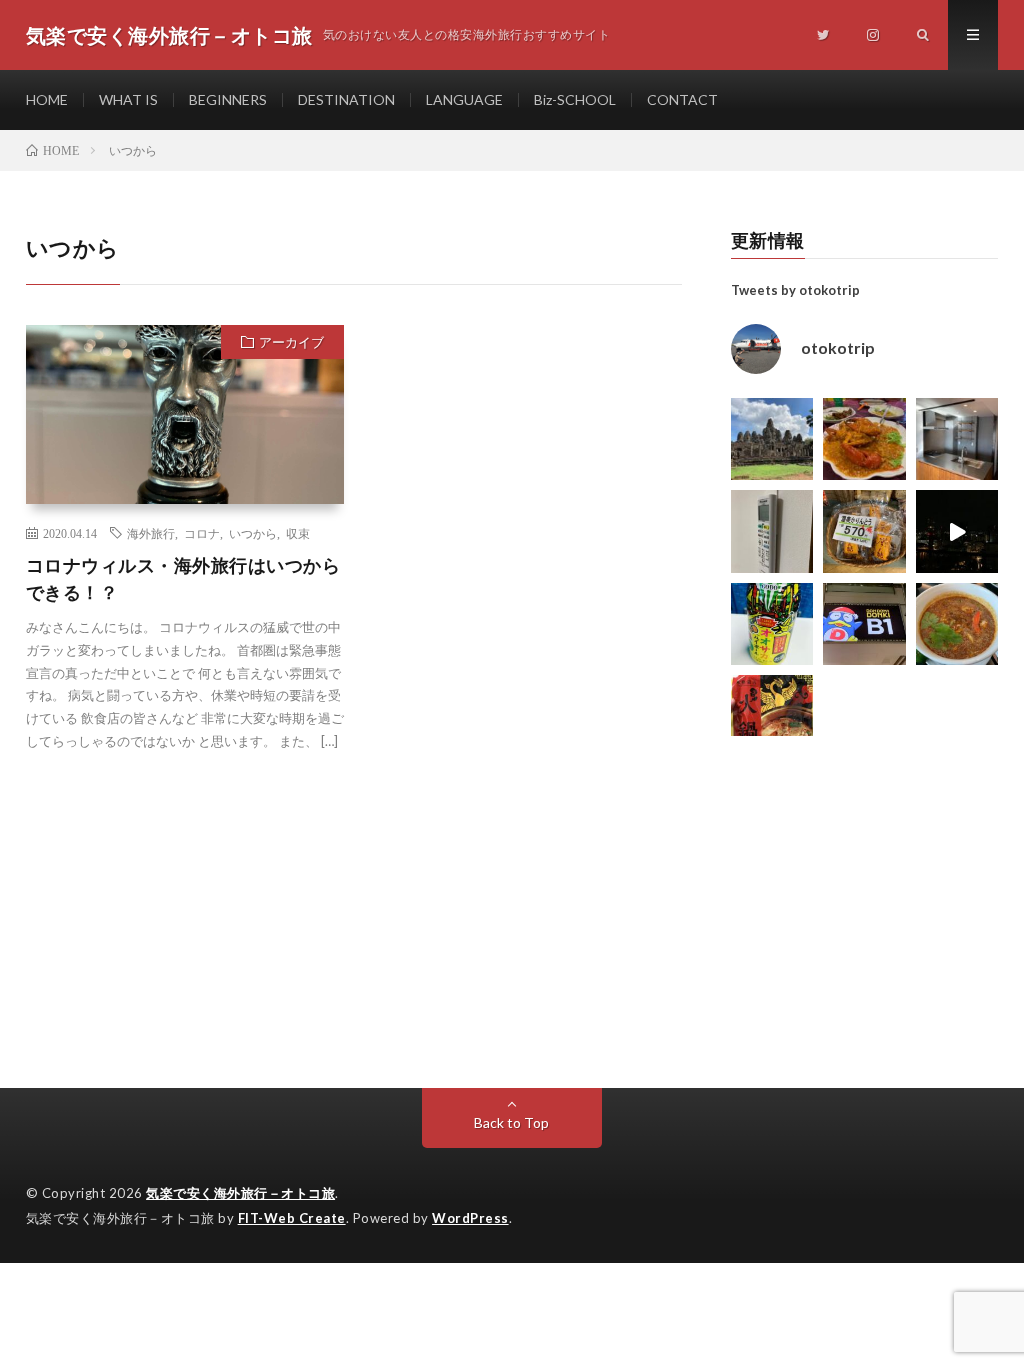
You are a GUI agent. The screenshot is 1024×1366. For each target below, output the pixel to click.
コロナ (202, 533)
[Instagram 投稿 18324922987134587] (957, 439)
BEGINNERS (228, 99)
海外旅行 (151, 533)
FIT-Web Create (292, 1218)
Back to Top (511, 1122)
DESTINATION (346, 99)
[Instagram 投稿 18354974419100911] (772, 531)
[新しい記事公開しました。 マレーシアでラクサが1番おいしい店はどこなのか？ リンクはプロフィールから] (957, 624)
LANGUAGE (464, 99)
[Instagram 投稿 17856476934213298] (772, 439)
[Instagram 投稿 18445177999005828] (864, 439)
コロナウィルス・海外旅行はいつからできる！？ (183, 578)
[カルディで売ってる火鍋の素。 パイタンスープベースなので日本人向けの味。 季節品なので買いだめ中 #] (772, 716)
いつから (253, 533)
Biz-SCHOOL (575, 99)
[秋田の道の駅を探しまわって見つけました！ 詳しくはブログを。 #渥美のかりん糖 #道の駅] (864, 531)
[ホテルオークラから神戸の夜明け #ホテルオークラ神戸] (957, 531)
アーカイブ (291, 342)
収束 (298, 533)
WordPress (470, 1218)
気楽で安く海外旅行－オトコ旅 (240, 1193)
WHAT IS (128, 99)
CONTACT (682, 99)
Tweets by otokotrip (795, 290)
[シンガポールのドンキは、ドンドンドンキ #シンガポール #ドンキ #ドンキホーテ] (864, 624)
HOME (47, 99)
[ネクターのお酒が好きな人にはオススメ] (772, 624)
